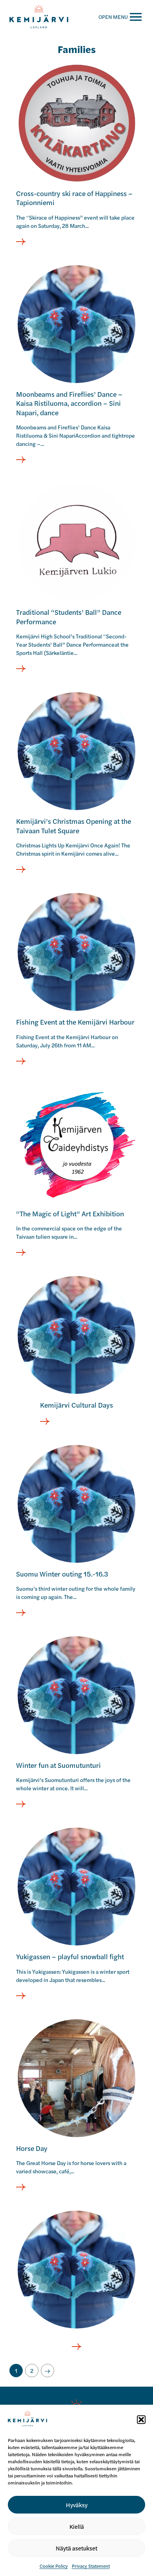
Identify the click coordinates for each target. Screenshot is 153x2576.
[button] (141, 2420)
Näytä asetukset (76, 2548)
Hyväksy (77, 2505)
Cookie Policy (54, 2566)
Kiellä (77, 2526)
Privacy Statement (91, 2566)
